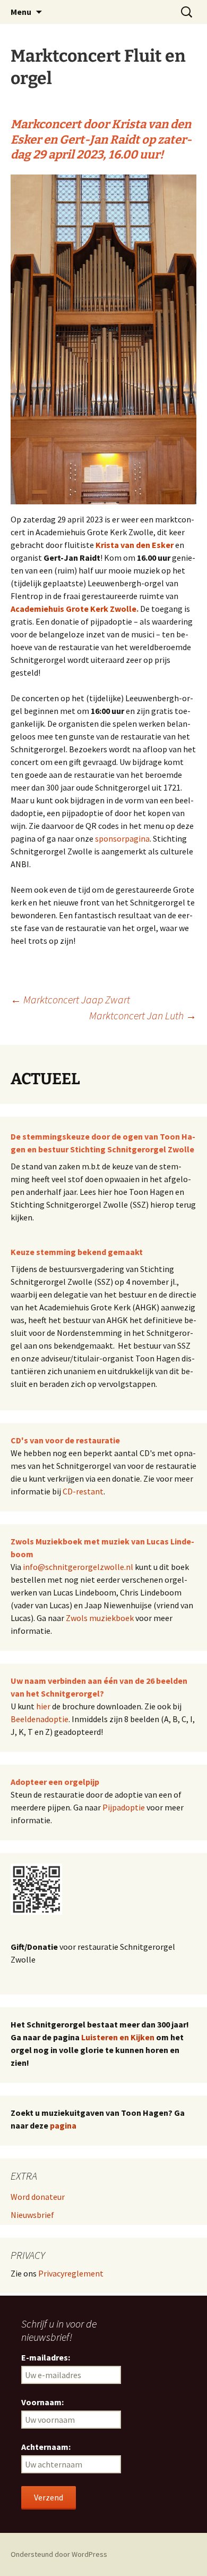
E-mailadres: (46, 2357)
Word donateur (38, 2197)
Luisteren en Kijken (118, 2037)
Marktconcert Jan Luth (143, 1015)
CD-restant (83, 1491)
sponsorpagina (122, 838)
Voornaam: (42, 2402)
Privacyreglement (71, 2273)
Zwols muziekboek (100, 1618)
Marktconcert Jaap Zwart (70, 999)
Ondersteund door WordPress (59, 2554)
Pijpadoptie (124, 1807)
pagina (63, 2125)
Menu (21, 12)
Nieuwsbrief (32, 2215)
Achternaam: (46, 2447)
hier (43, 1706)
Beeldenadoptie (40, 1719)
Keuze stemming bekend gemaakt (77, 1252)
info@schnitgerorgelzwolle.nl (78, 1567)
